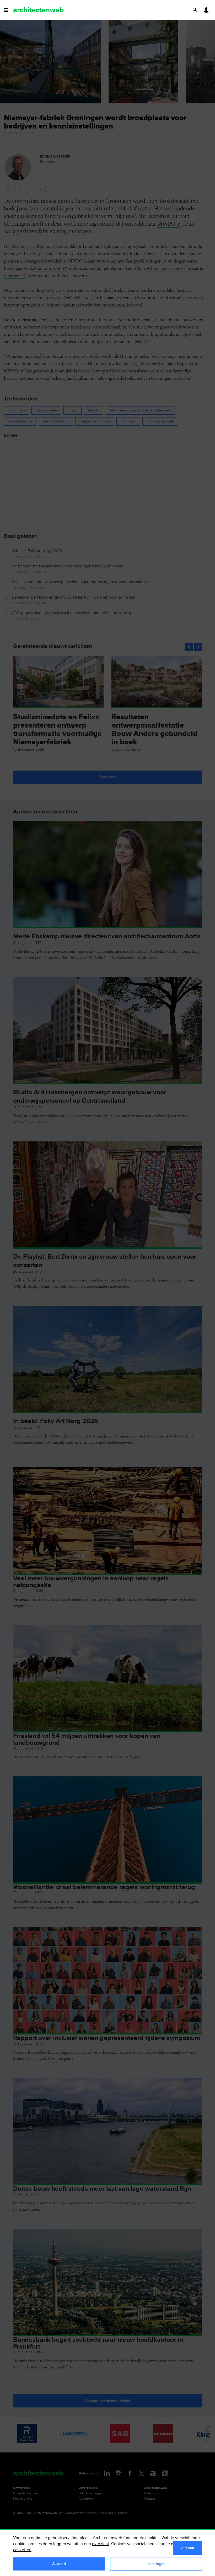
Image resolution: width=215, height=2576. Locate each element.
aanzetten (22, 2550)
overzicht (101, 2544)
